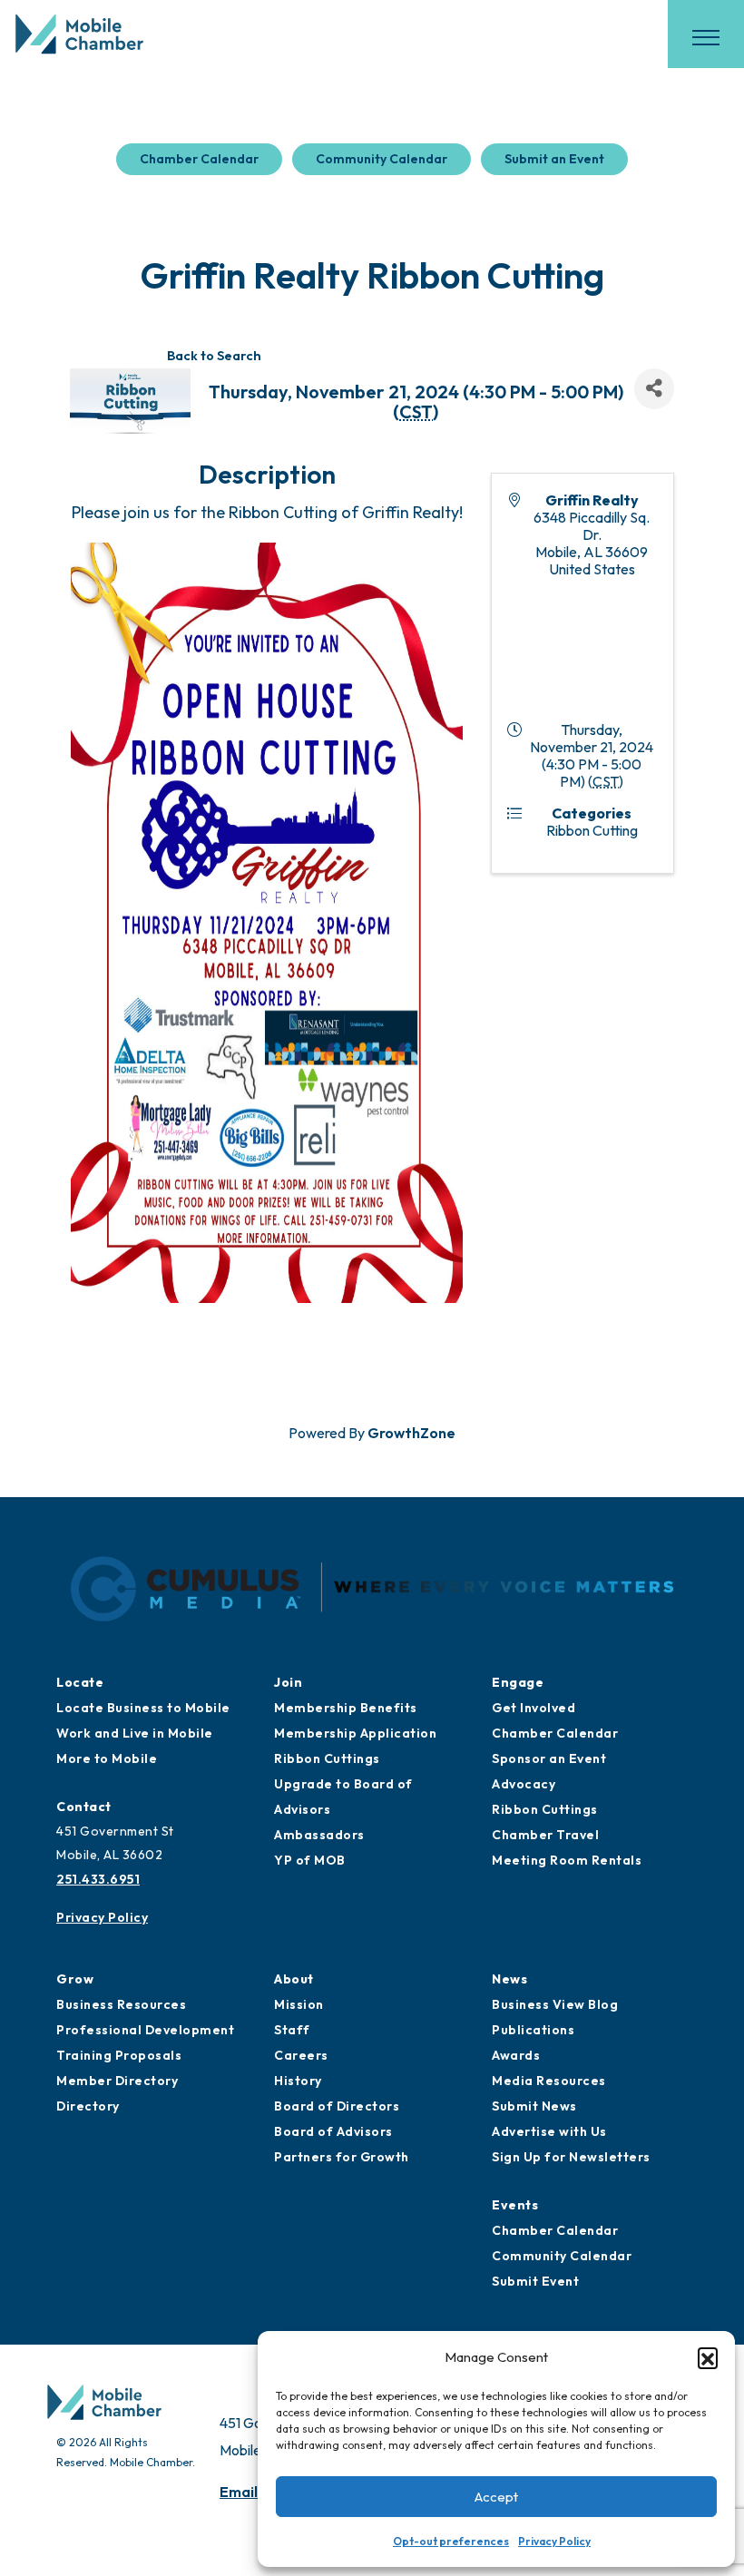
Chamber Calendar (199, 159)
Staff (292, 2030)
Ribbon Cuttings (327, 1758)
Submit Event (535, 2281)
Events (515, 2205)
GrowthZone (411, 1433)
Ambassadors (319, 1835)
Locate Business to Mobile (143, 1708)
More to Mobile (107, 1758)
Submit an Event (554, 159)
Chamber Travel (545, 1835)
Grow (75, 1979)
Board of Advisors (333, 2131)
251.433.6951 (98, 1879)
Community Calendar (382, 159)
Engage (518, 1682)
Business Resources (121, 2004)
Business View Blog (555, 2004)
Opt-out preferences (451, 2541)
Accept (496, 2497)
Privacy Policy (554, 2541)
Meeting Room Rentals (567, 1860)
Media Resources (549, 2081)
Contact (84, 1807)
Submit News (534, 2106)
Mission (299, 2004)
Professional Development (145, 2030)
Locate (80, 1682)
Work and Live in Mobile (135, 1733)
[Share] (654, 389)
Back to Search (214, 356)
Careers (301, 2055)
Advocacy (524, 1784)
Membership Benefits (346, 1708)
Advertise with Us (549, 2131)
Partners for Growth (342, 2157)
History (298, 2081)
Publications (533, 2030)
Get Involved (534, 1708)
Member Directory (117, 2081)
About (294, 1979)
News (509, 1979)
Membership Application (355, 1733)
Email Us (249, 2492)
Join (288, 1682)
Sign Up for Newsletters (571, 2157)
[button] (708, 2357)
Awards (516, 2055)
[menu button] (706, 37)
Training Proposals (119, 2055)
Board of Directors (337, 2106)
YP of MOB (310, 1860)
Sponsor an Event (549, 1758)
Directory (88, 2106)
